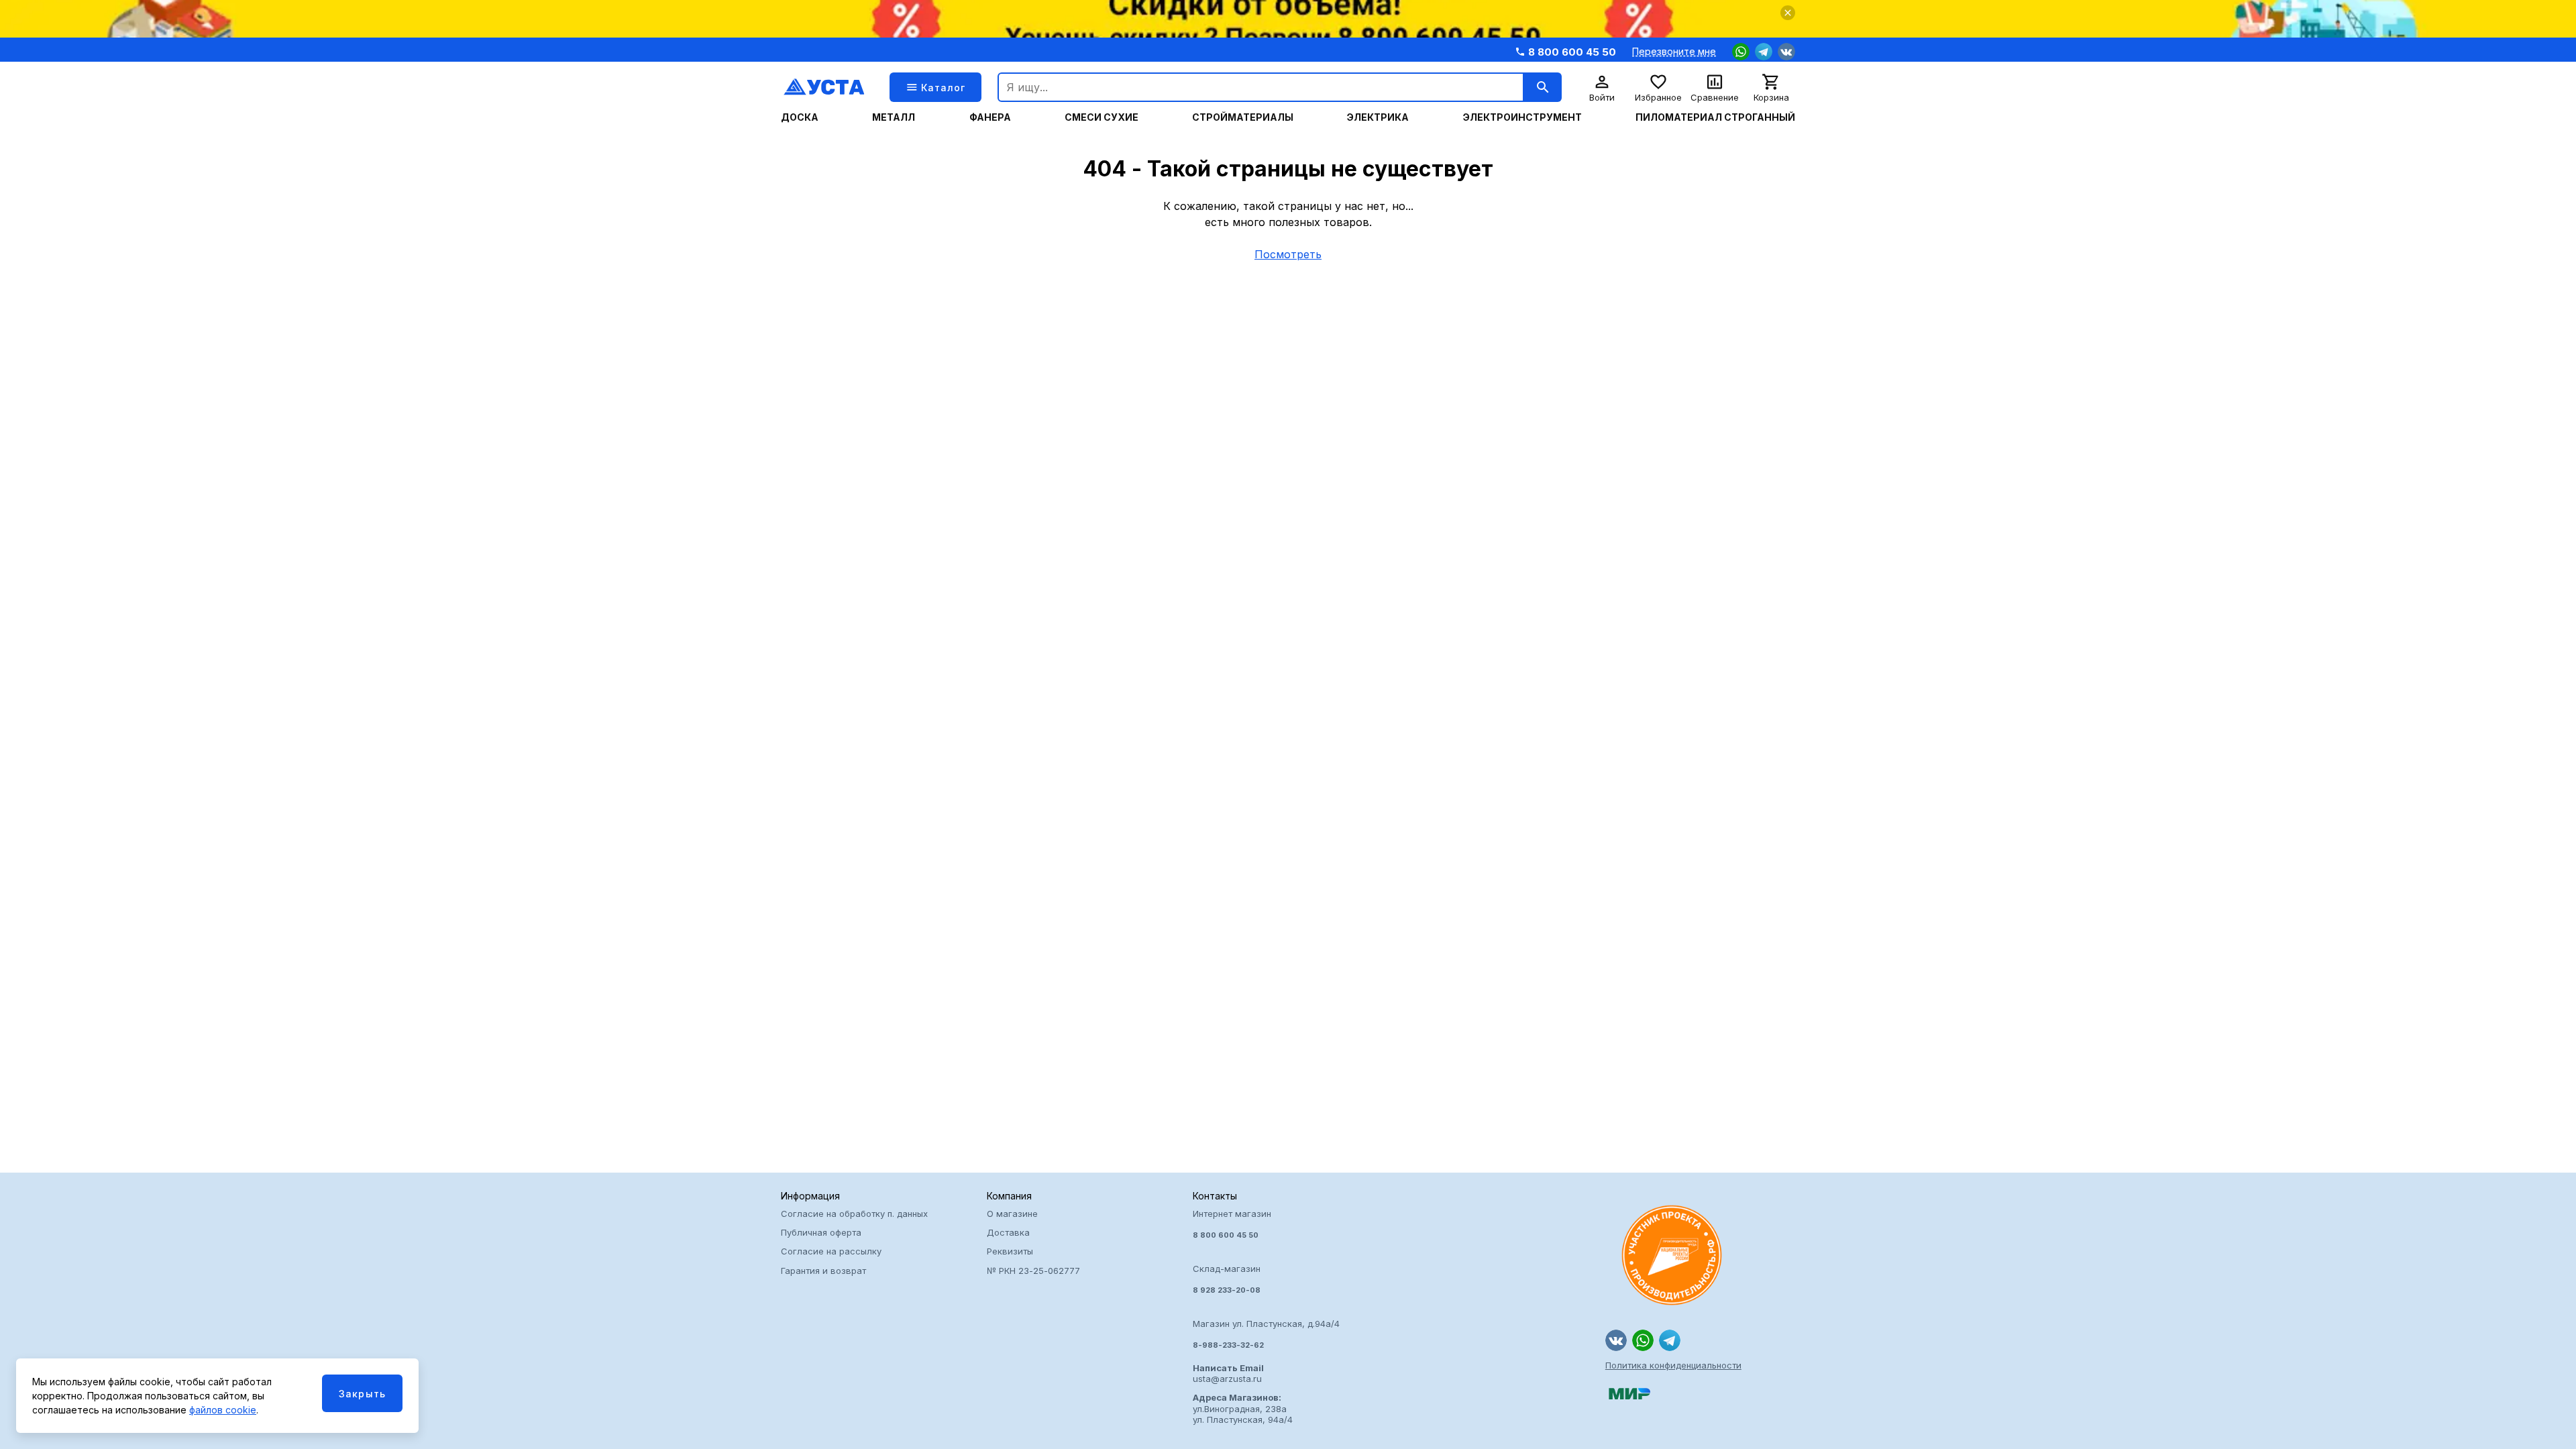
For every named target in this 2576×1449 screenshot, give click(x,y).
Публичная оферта (821, 1232)
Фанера (990, 117)
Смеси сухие (1102, 117)
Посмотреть (1288, 254)
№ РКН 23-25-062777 (1033, 1271)
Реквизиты (1010, 1251)
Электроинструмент (1522, 117)
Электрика (1378, 117)
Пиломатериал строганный (1715, 117)
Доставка (1008, 1232)
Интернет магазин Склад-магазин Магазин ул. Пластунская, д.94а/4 (1266, 1279)
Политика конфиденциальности (1673, 1365)
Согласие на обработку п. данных (854, 1214)
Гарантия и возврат (823, 1271)
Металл (894, 117)
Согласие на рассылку (831, 1251)
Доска (800, 117)
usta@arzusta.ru (1228, 1373)
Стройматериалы (1243, 117)
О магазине (1012, 1214)
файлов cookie (223, 1410)
